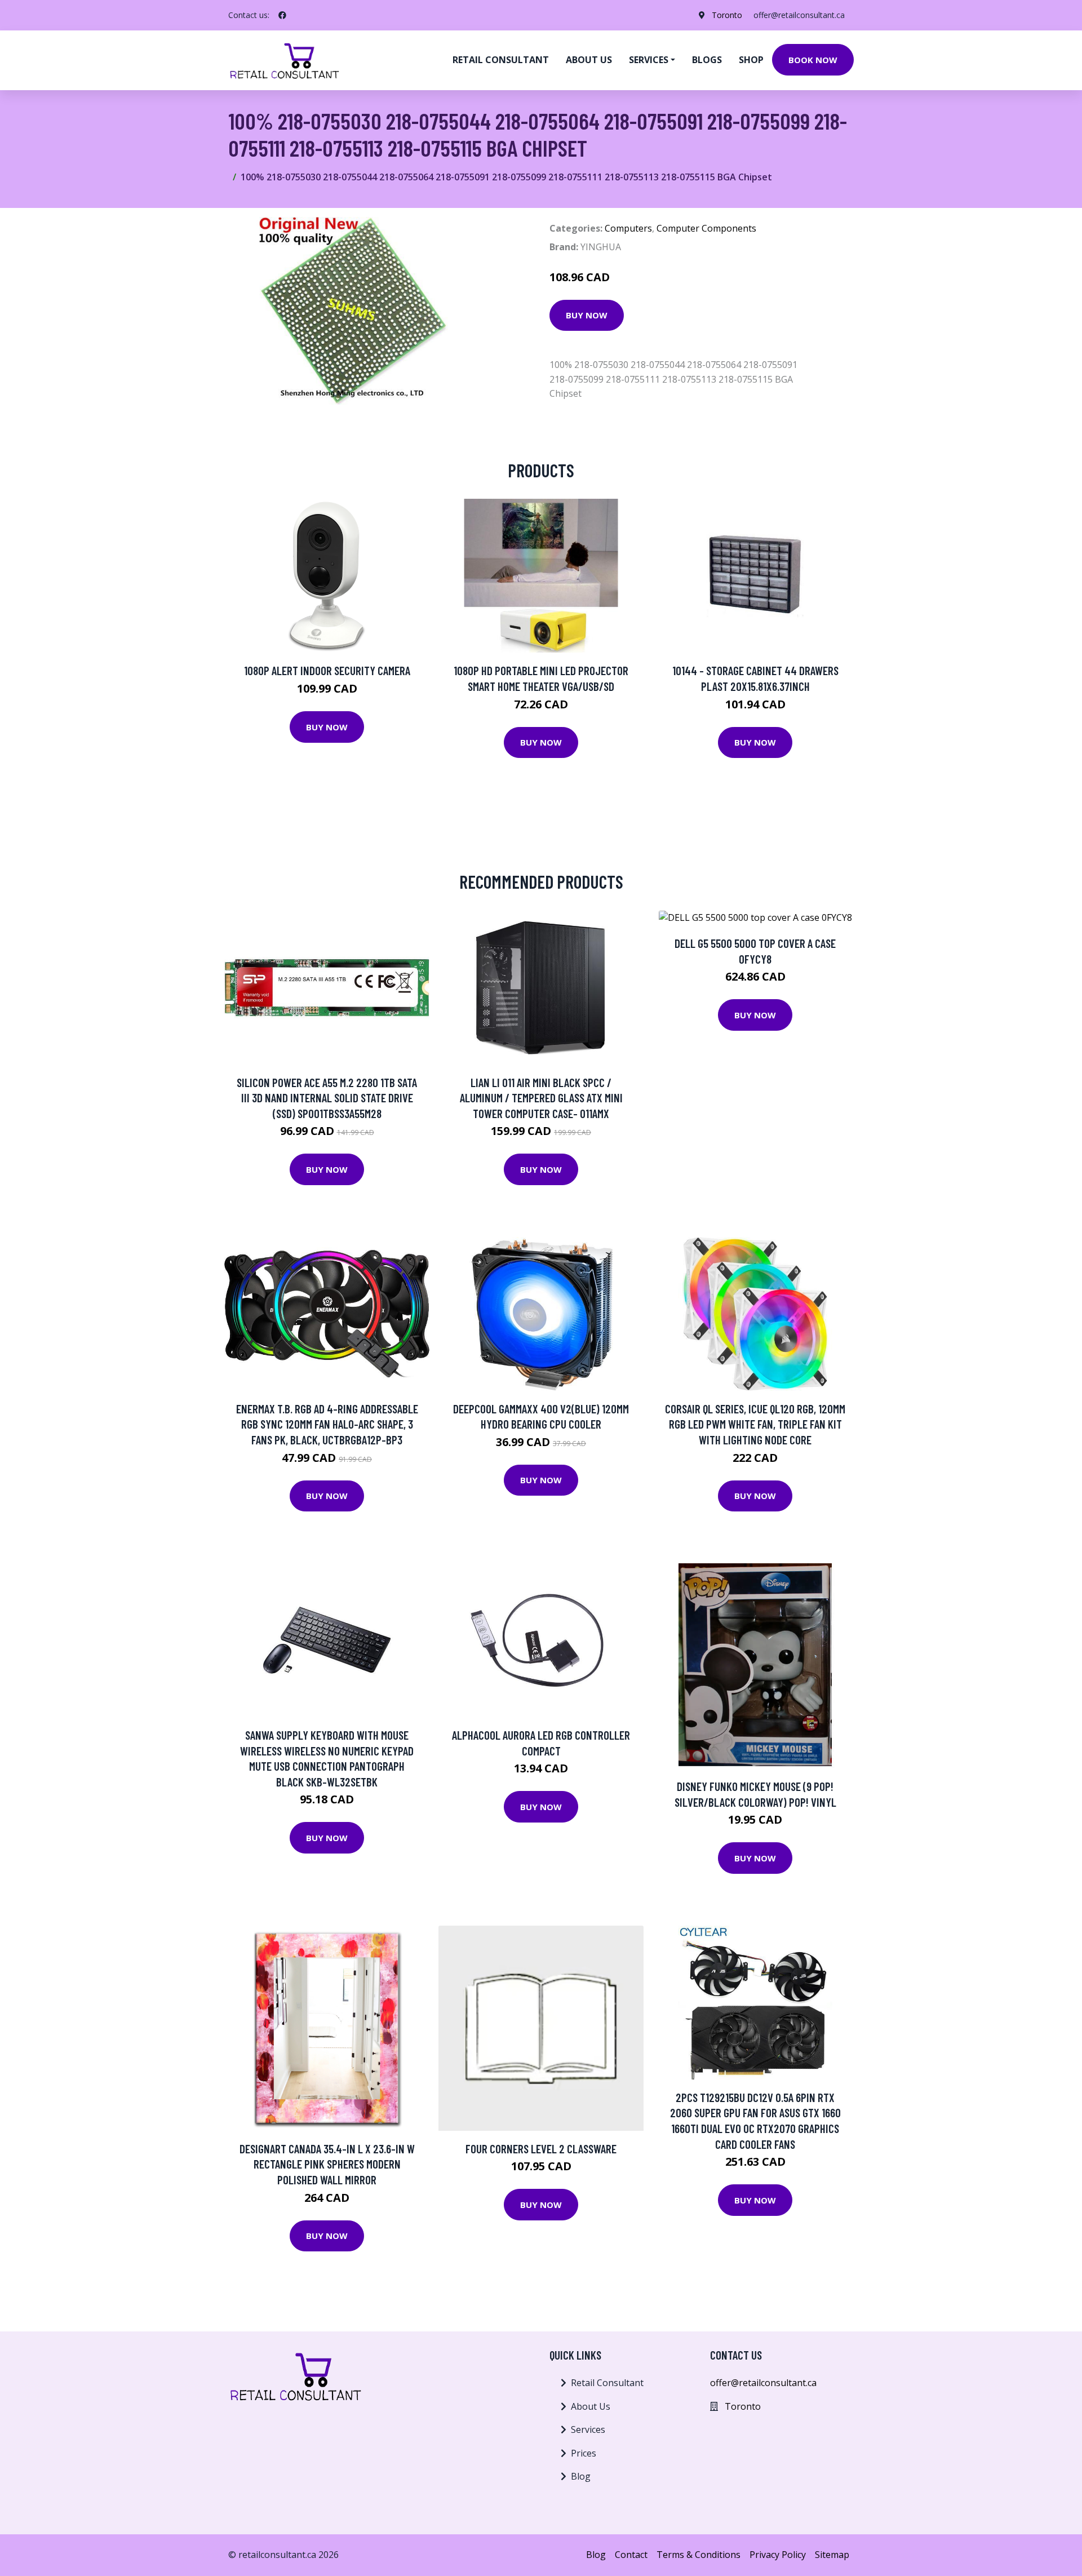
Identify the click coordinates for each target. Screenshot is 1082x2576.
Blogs (707, 60)
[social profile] (282, 15)
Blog (581, 2476)
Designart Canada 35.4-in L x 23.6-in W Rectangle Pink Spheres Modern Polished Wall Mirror (327, 2164)
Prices (584, 2453)
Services (588, 2429)
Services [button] (649, 60)
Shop (751, 60)
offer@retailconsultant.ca (799, 15)
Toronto (727, 15)
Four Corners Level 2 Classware (541, 2149)
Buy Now (587, 315)
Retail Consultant (501, 60)
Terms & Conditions (699, 2555)
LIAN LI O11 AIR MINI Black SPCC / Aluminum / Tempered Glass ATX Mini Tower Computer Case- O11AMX (541, 1098)
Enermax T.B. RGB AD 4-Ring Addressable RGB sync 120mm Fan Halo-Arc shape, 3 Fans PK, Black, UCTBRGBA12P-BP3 (327, 1424)
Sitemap (832, 2555)
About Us (591, 2406)
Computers (628, 228)
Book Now (813, 60)
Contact (631, 2555)
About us (589, 60)
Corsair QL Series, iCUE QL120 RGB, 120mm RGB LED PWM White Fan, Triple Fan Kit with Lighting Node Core (755, 1424)
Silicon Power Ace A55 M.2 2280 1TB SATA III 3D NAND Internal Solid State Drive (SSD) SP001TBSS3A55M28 (327, 1098)
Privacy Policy (778, 2555)
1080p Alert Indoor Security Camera (327, 670)
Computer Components (706, 228)
